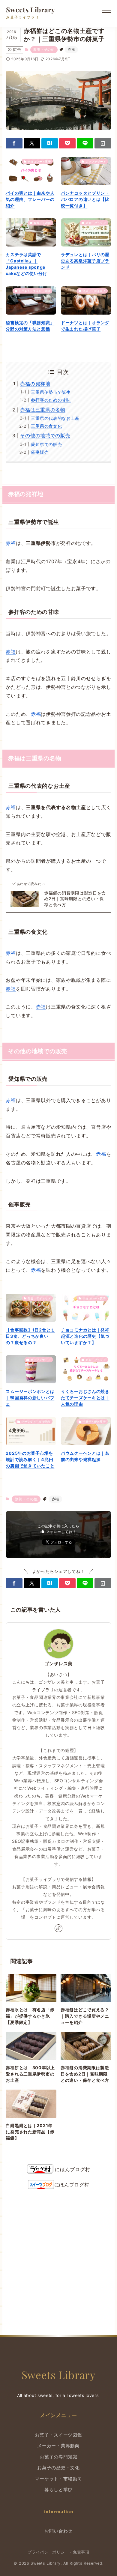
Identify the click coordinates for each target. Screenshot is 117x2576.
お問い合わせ (58, 2531)
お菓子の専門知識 (58, 2457)
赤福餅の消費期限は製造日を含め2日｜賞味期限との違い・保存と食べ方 (75, 899)
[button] (14, 143)
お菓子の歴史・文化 (58, 2468)
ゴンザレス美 (58, 1664)
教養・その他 (44, 49)
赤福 (71, 49)
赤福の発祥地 (35, 384)
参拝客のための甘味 (51, 400)
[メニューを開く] (106, 13)
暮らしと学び (58, 2490)
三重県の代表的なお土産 (55, 418)
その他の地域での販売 (45, 435)
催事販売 (40, 452)
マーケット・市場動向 (58, 2479)
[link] (58, 1928)
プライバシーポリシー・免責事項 (58, 2552)
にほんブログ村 (72, 2169)
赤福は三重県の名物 (43, 410)
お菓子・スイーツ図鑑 (58, 2435)
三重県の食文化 (46, 426)
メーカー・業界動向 (58, 2446)
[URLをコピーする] (103, 143)
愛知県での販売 (46, 444)
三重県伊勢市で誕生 (51, 392)
